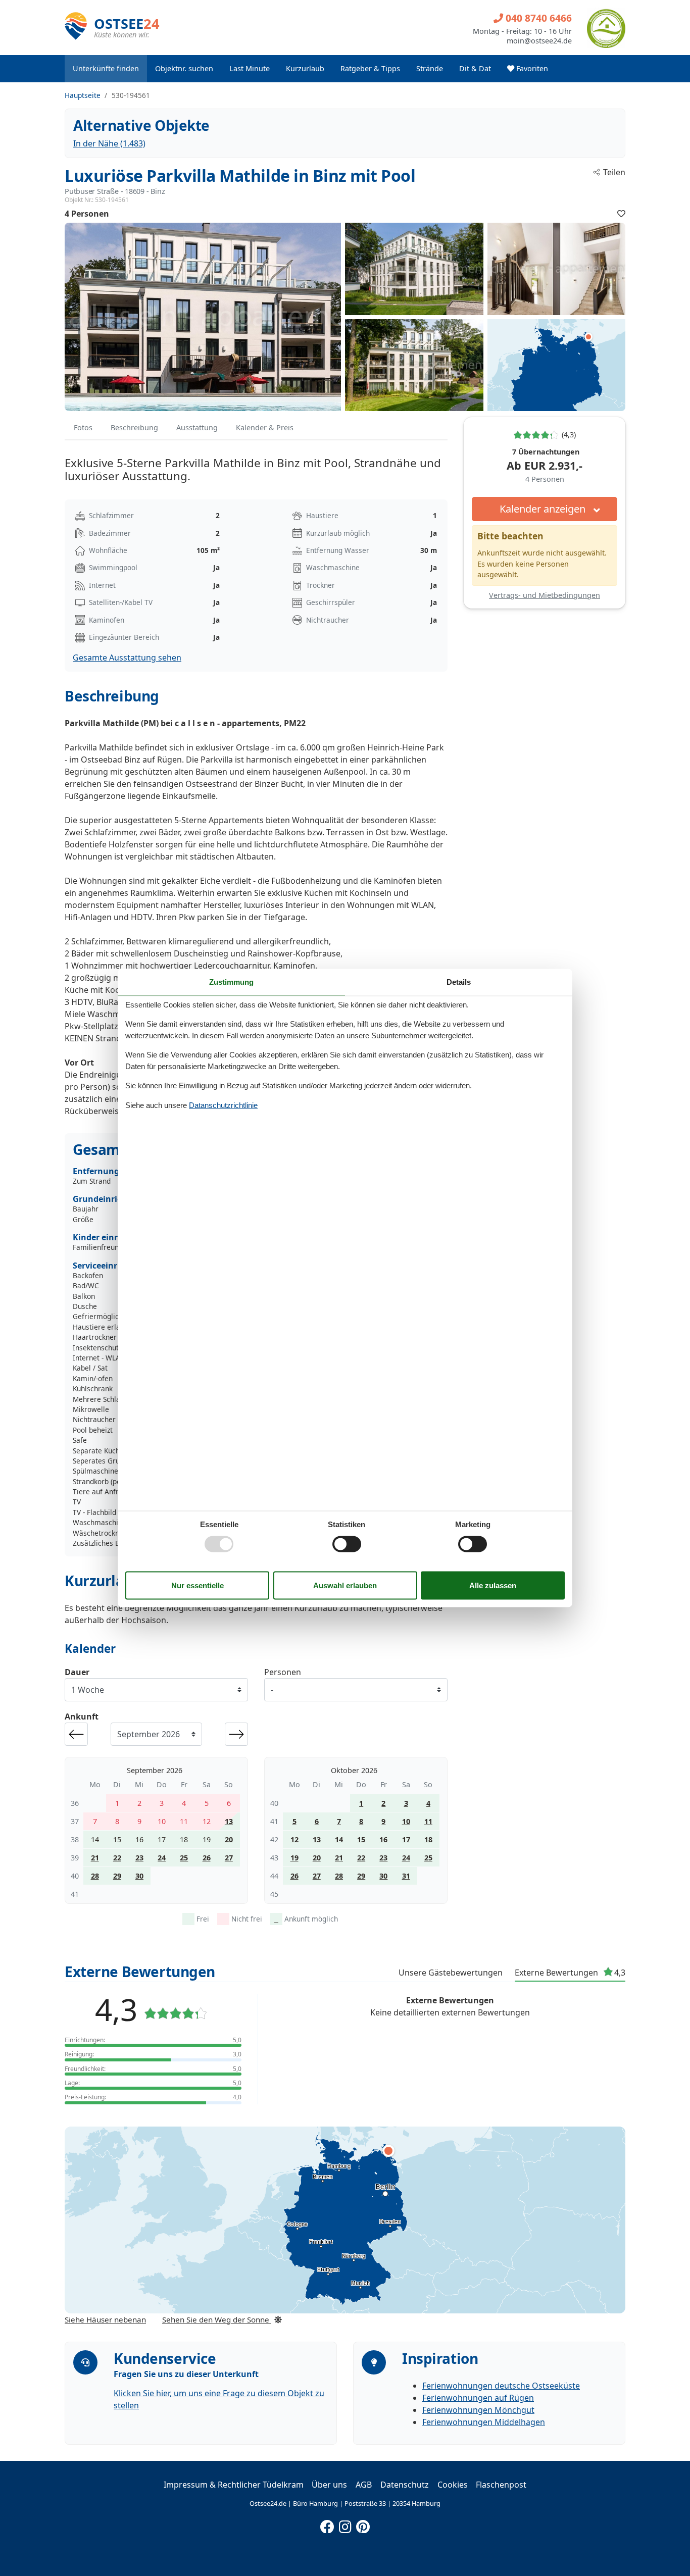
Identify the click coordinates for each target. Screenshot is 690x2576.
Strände (430, 68)
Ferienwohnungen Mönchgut (478, 2410)
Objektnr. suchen (184, 68)
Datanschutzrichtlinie (223, 1105)
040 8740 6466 (537, 18)
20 (229, 1839)
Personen (283, 1672)
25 (184, 1858)
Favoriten (531, 68)
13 (229, 1821)
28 (95, 1876)
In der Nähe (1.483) (109, 143)
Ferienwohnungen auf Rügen (478, 2398)
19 (294, 1858)
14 (339, 1839)
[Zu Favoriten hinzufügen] (621, 214)
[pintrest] (363, 2524)
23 (139, 1858)
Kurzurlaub (305, 68)
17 (406, 1839)
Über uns (329, 2485)
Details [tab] (459, 981)
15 (361, 1839)
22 (117, 1858)
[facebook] (327, 2524)
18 (428, 1839)
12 (294, 1839)
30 (139, 1876)
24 (162, 1858)
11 (428, 1821)
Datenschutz (405, 2485)
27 (229, 1858)
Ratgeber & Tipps (370, 68)
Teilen (614, 172)
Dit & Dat (475, 68)
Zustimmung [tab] (231, 981)
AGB (364, 2485)
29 (117, 1876)
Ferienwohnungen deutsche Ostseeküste (501, 2386)
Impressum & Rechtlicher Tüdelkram (234, 2485)
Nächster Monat (236, 1734)
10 (406, 1821)
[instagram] (345, 2524)
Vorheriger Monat (76, 1734)
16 (383, 1839)
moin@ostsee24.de (539, 41)
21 (95, 1858)
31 (406, 1876)
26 (207, 1858)
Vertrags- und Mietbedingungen (545, 595)
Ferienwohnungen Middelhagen (484, 2422)
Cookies (453, 2485)
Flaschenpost (501, 2485)
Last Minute (250, 68)
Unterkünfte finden (106, 68)
